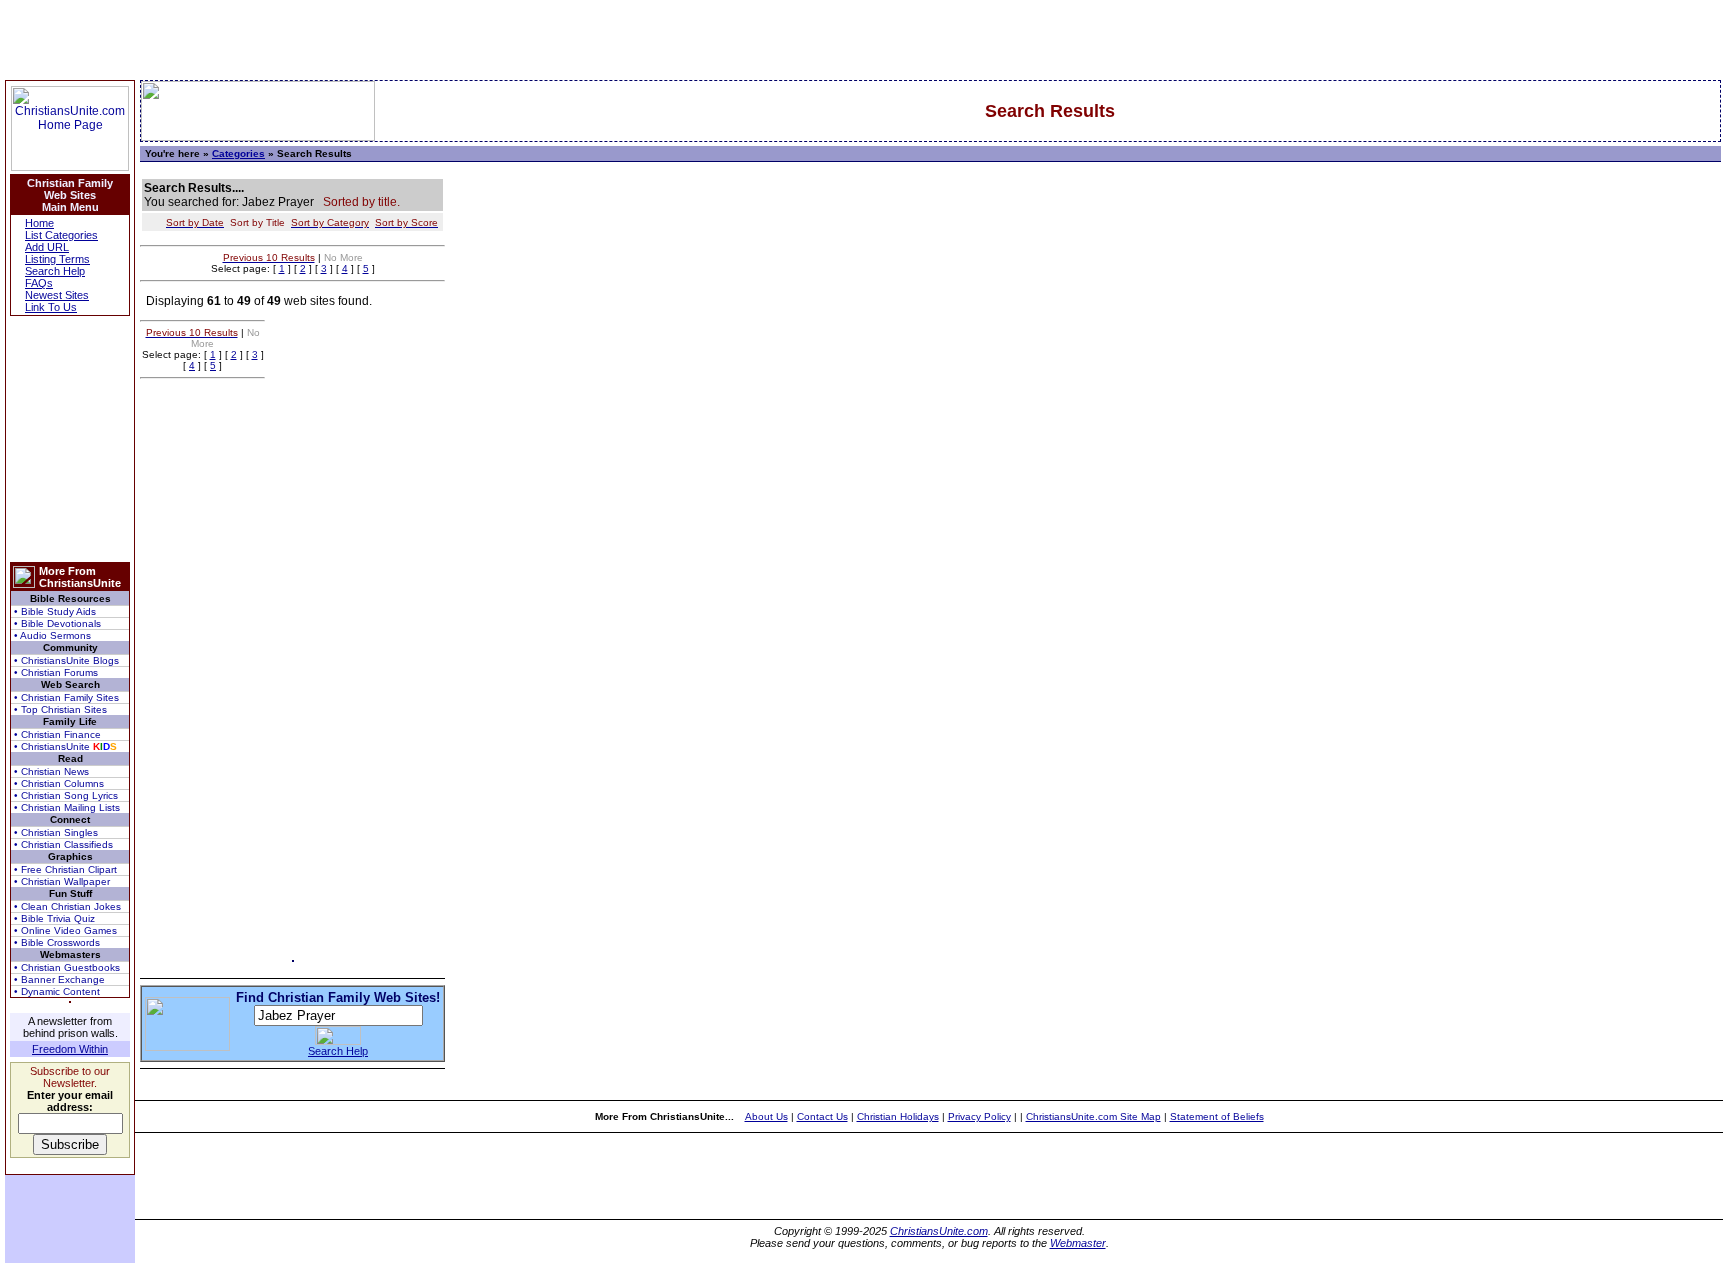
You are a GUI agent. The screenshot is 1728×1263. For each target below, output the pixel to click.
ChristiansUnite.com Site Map (1093, 1116)
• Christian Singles (56, 832)
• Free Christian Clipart (65, 869)
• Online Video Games (65, 930)
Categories (238, 153)
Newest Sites (57, 295)
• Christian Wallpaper (62, 881)
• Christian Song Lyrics (66, 795)
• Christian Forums (56, 672)
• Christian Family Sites (66, 697)
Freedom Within (70, 1049)
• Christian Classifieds (63, 844)
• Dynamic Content (57, 991)
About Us (766, 1116)
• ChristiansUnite (65, 746)
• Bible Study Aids (55, 611)
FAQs (39, 283)
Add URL (47, 247)
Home (39, 223)
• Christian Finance (57, 734)
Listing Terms (57, 259)
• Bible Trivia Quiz (54, 918)
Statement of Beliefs (1217, 1116)
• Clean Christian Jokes (67, 906)
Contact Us (822, 1116)
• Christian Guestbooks (67, 967)
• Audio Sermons (52, 635)
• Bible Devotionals (57, 623)
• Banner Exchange (59, 979)
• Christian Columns (59, 783)
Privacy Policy (979, 1116)
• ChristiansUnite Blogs (66, 660)
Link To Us (51, 307)
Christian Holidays (898, 1116)
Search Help (55, 271)
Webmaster (1078, 1243)
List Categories (61, 235)
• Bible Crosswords (57, 942)
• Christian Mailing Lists (67, 807)
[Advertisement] (70, 439)
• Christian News (51, 771)
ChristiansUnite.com (939, 1231)
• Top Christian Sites (60, 709)
